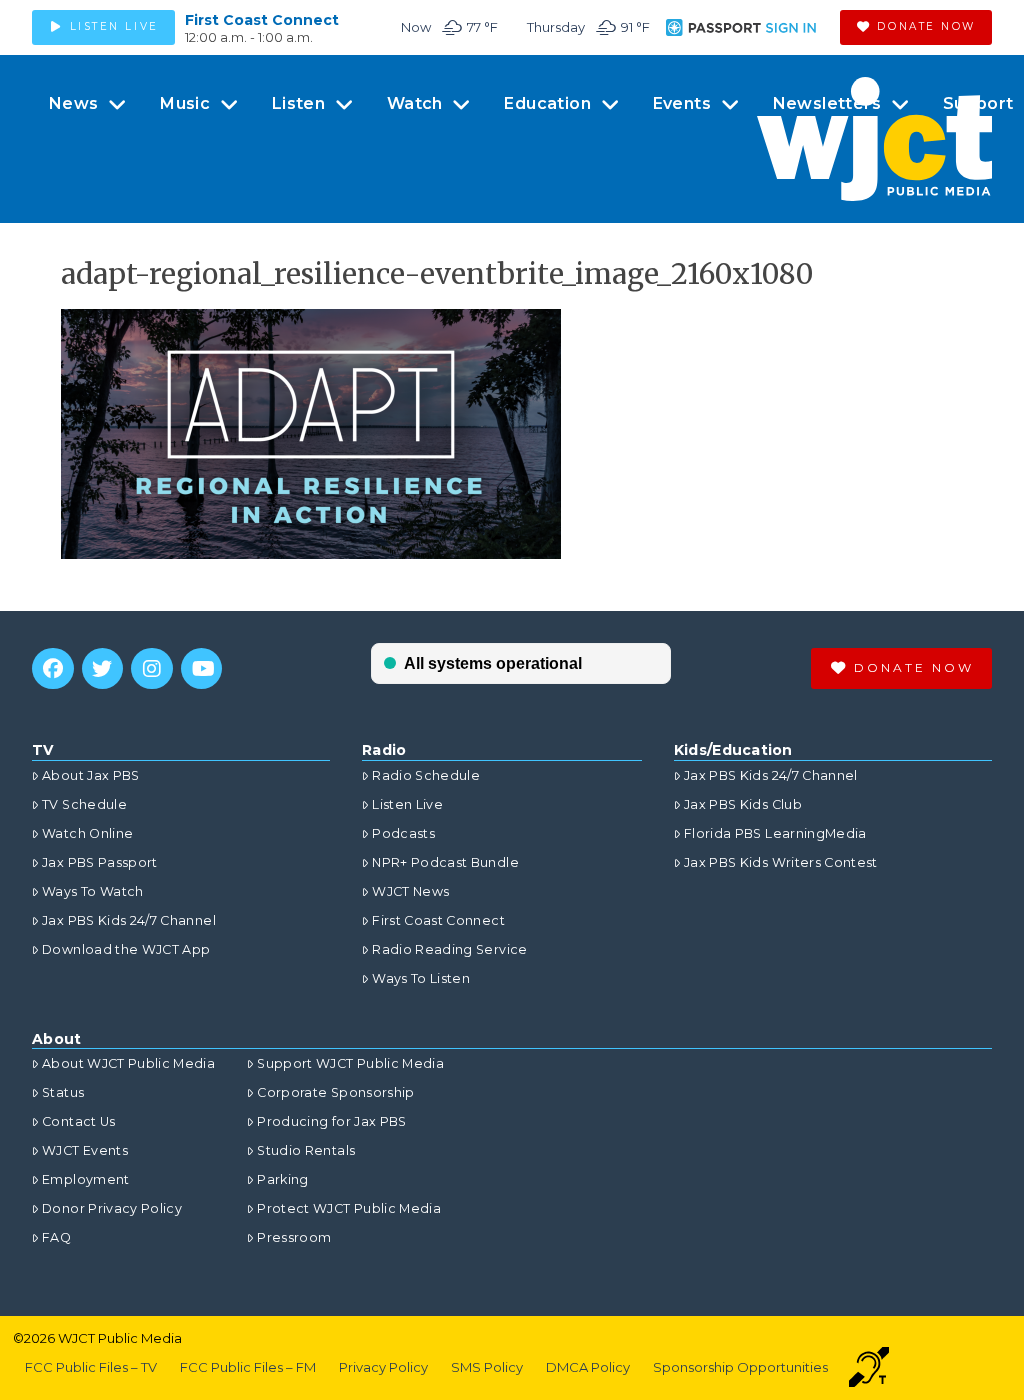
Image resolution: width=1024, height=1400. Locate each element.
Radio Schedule (426, 775)
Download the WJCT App (126, 949)
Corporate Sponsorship (335, 1092)
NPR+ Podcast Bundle (445, 862)
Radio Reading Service (449, 949)
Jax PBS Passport (100, 862)
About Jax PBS (91, 775)
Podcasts (403, 833)
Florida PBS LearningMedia (775, 833)
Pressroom (294, 1237)
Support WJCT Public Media (350, 1063)
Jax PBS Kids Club (743, 804)
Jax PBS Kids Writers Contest (781, 862)
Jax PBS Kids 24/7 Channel (129, 920)
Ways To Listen (421, 978)
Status (63, 1092)
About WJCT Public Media (128, 1063)
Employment (86, 1179)
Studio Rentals (306, 1150)
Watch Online (87, 833)
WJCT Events (85, 1150)
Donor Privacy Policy (112, 1208)
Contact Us (79, 1121)
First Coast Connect (262, 20)
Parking (282, 1179)
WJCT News (410, 891)
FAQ (56, 1237)
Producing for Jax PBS (331, 1121)
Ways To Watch (93, 891)
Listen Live (407, 804)
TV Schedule (84, 804)
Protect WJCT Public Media (349, 1208)
